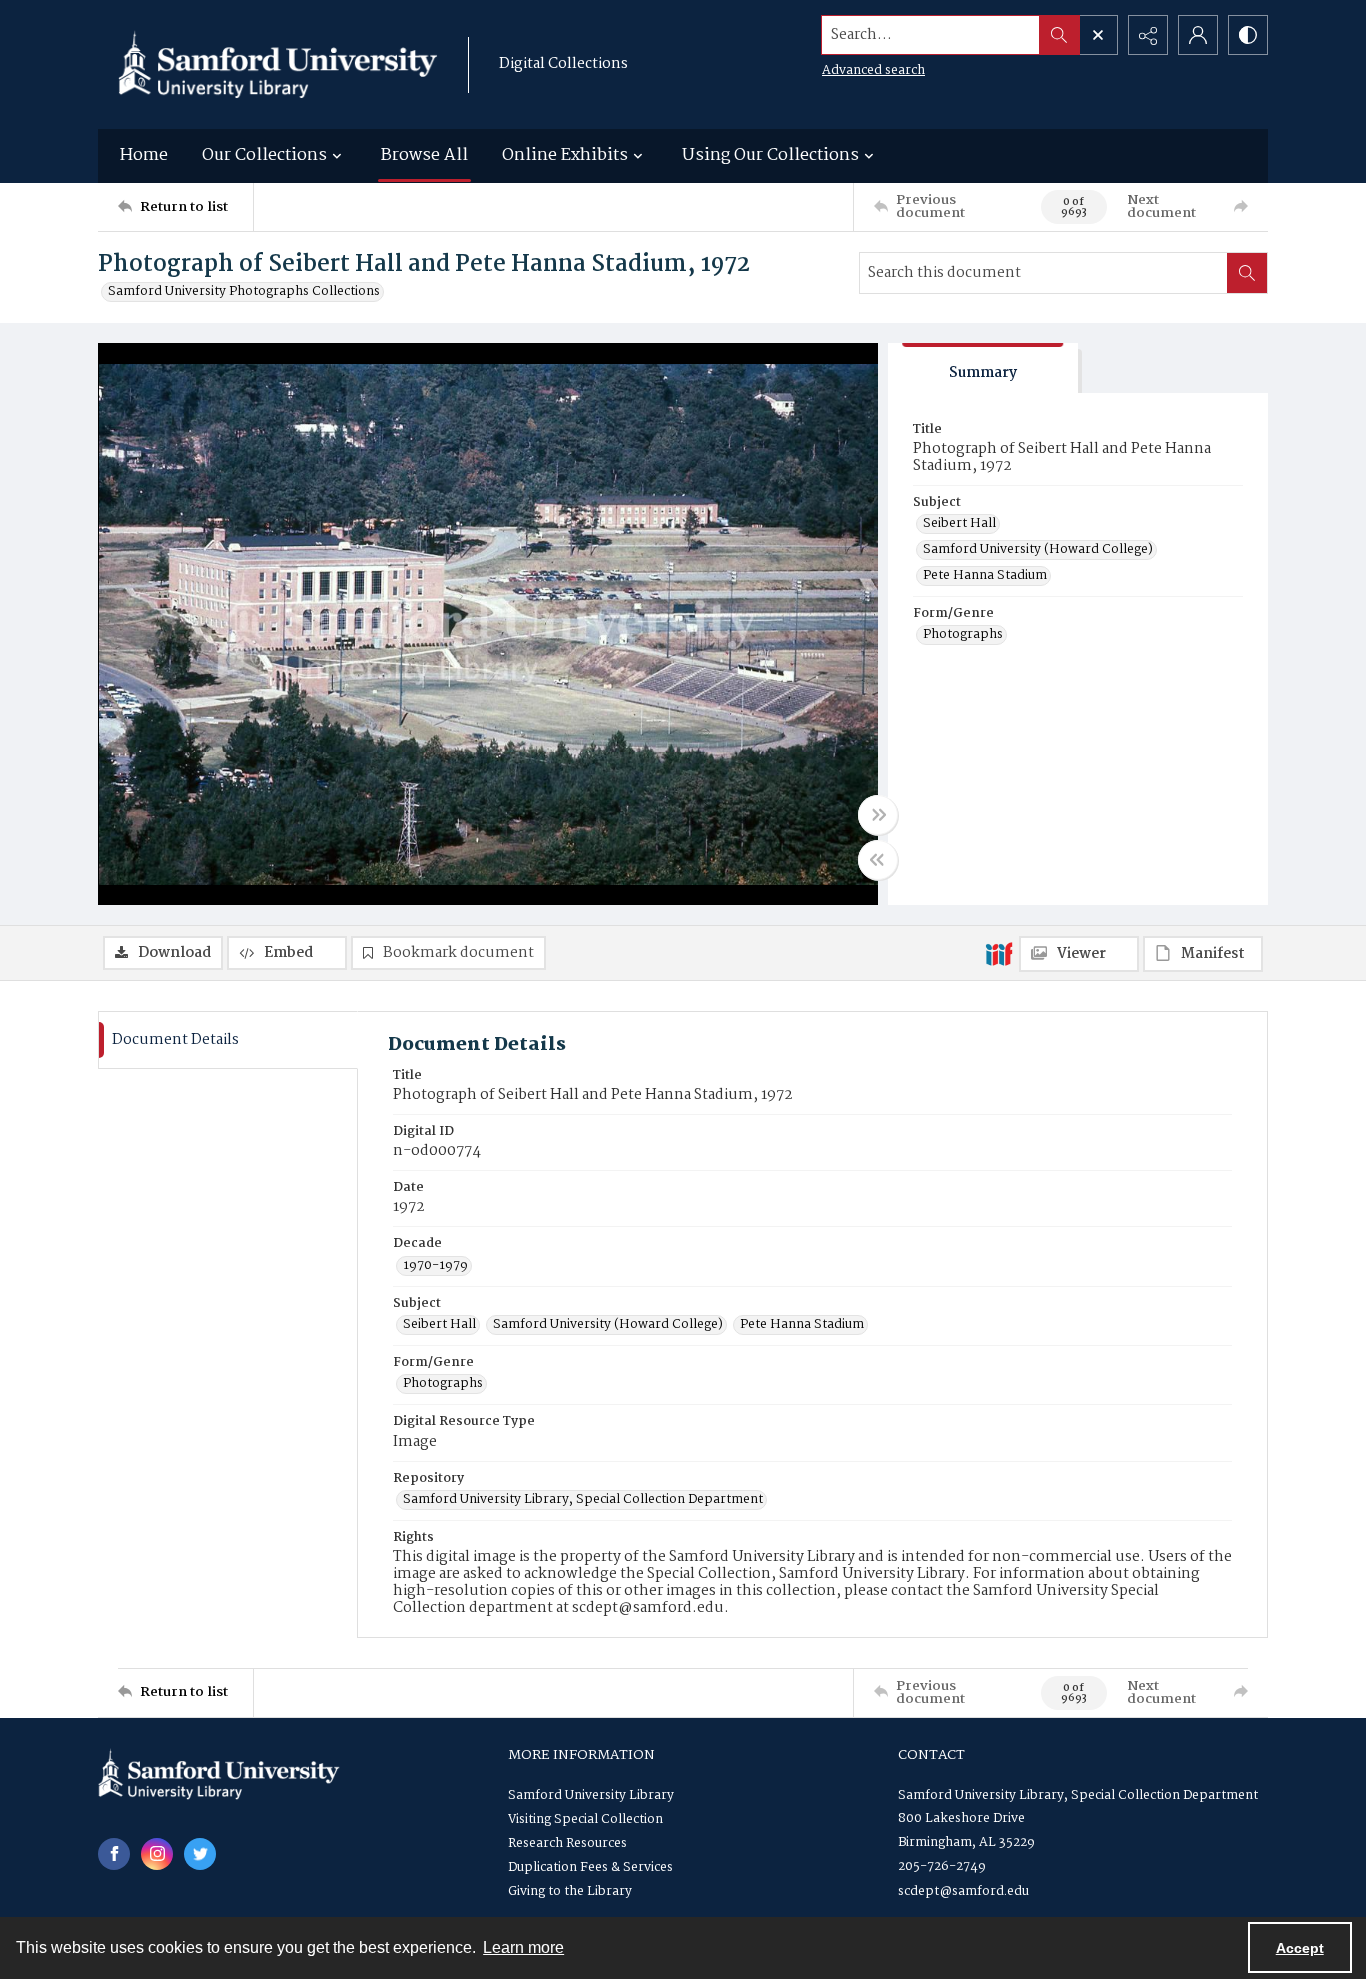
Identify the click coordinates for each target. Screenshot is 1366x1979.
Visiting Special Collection (585, 1819)
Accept (1300, 1948)
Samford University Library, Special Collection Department (583, 1500)
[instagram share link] (157, 1854)
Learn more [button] (523, 1947)
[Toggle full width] (878, 815)
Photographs (963, 635)
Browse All (424, 155)
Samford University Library (591, 1795)
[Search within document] (1247, 273)
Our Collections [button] (264, 155)
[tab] (983, 368)
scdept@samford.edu (963, 1891)
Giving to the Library (570, 1891)
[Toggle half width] (878, 860)
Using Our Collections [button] (770, 155)
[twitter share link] (200, 1854)
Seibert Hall (959, 524)
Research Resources (567, 1843)
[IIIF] (999, 953)
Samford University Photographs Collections (244, 292)
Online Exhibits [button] (565, 155)
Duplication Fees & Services (590, 1867)
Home (144, 155)
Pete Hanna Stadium (985, 576)
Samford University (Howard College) (1038, 550)
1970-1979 (435, 1266)
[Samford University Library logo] (278, 64)
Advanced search (873, 70)
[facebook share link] (114, 1854)
